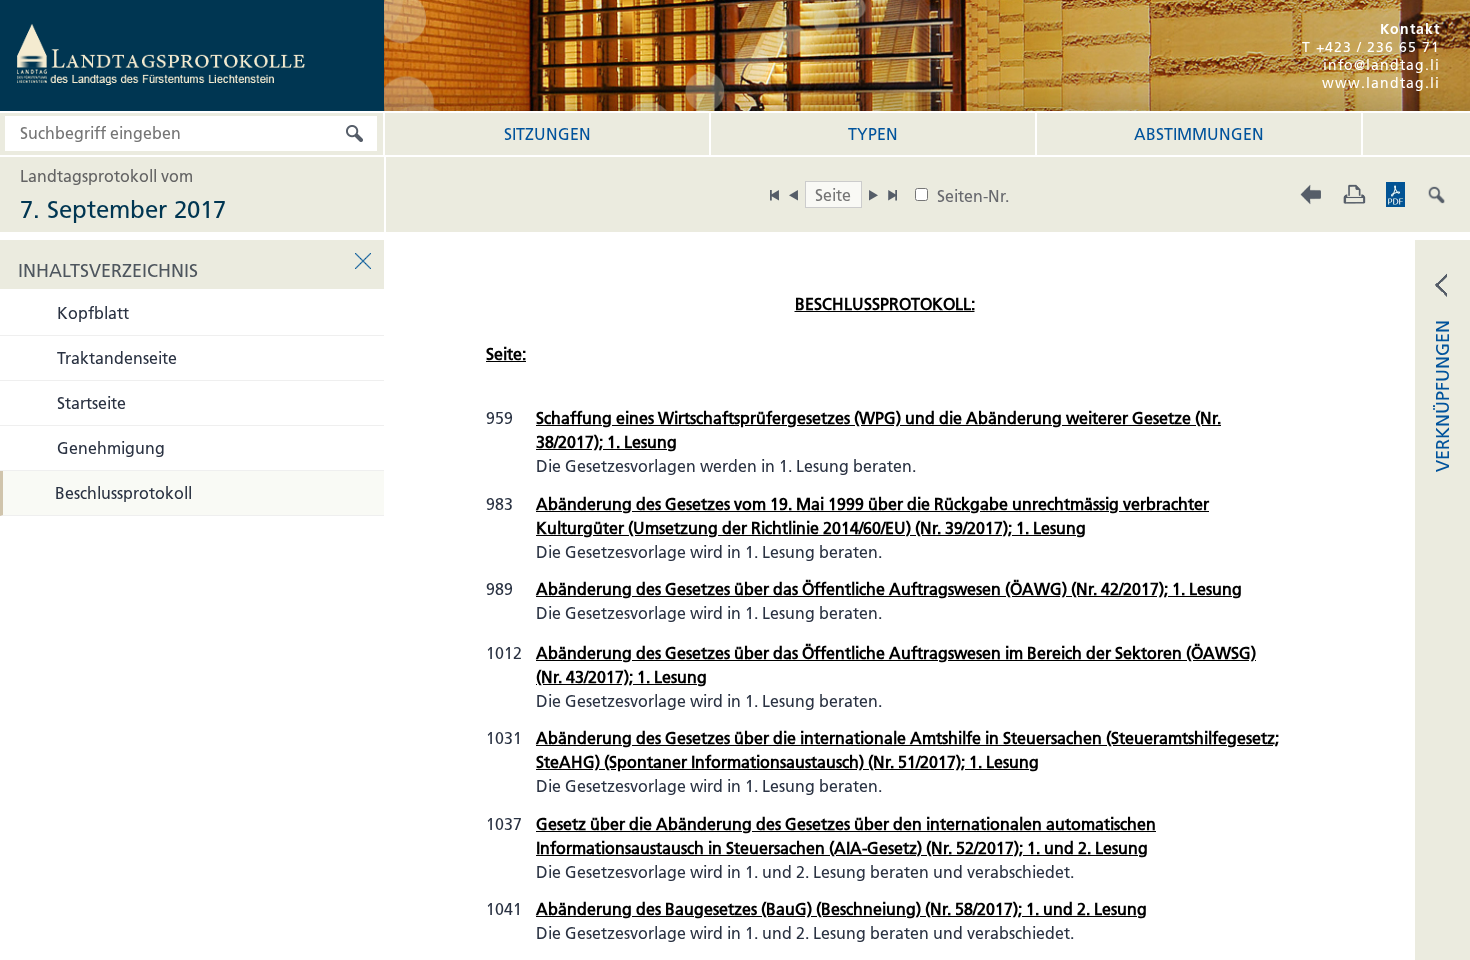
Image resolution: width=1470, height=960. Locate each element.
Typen (873, 134)
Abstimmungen (1199, 134)
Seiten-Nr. (973, 196)
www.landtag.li (1381, 83)
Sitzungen (547, 134)
